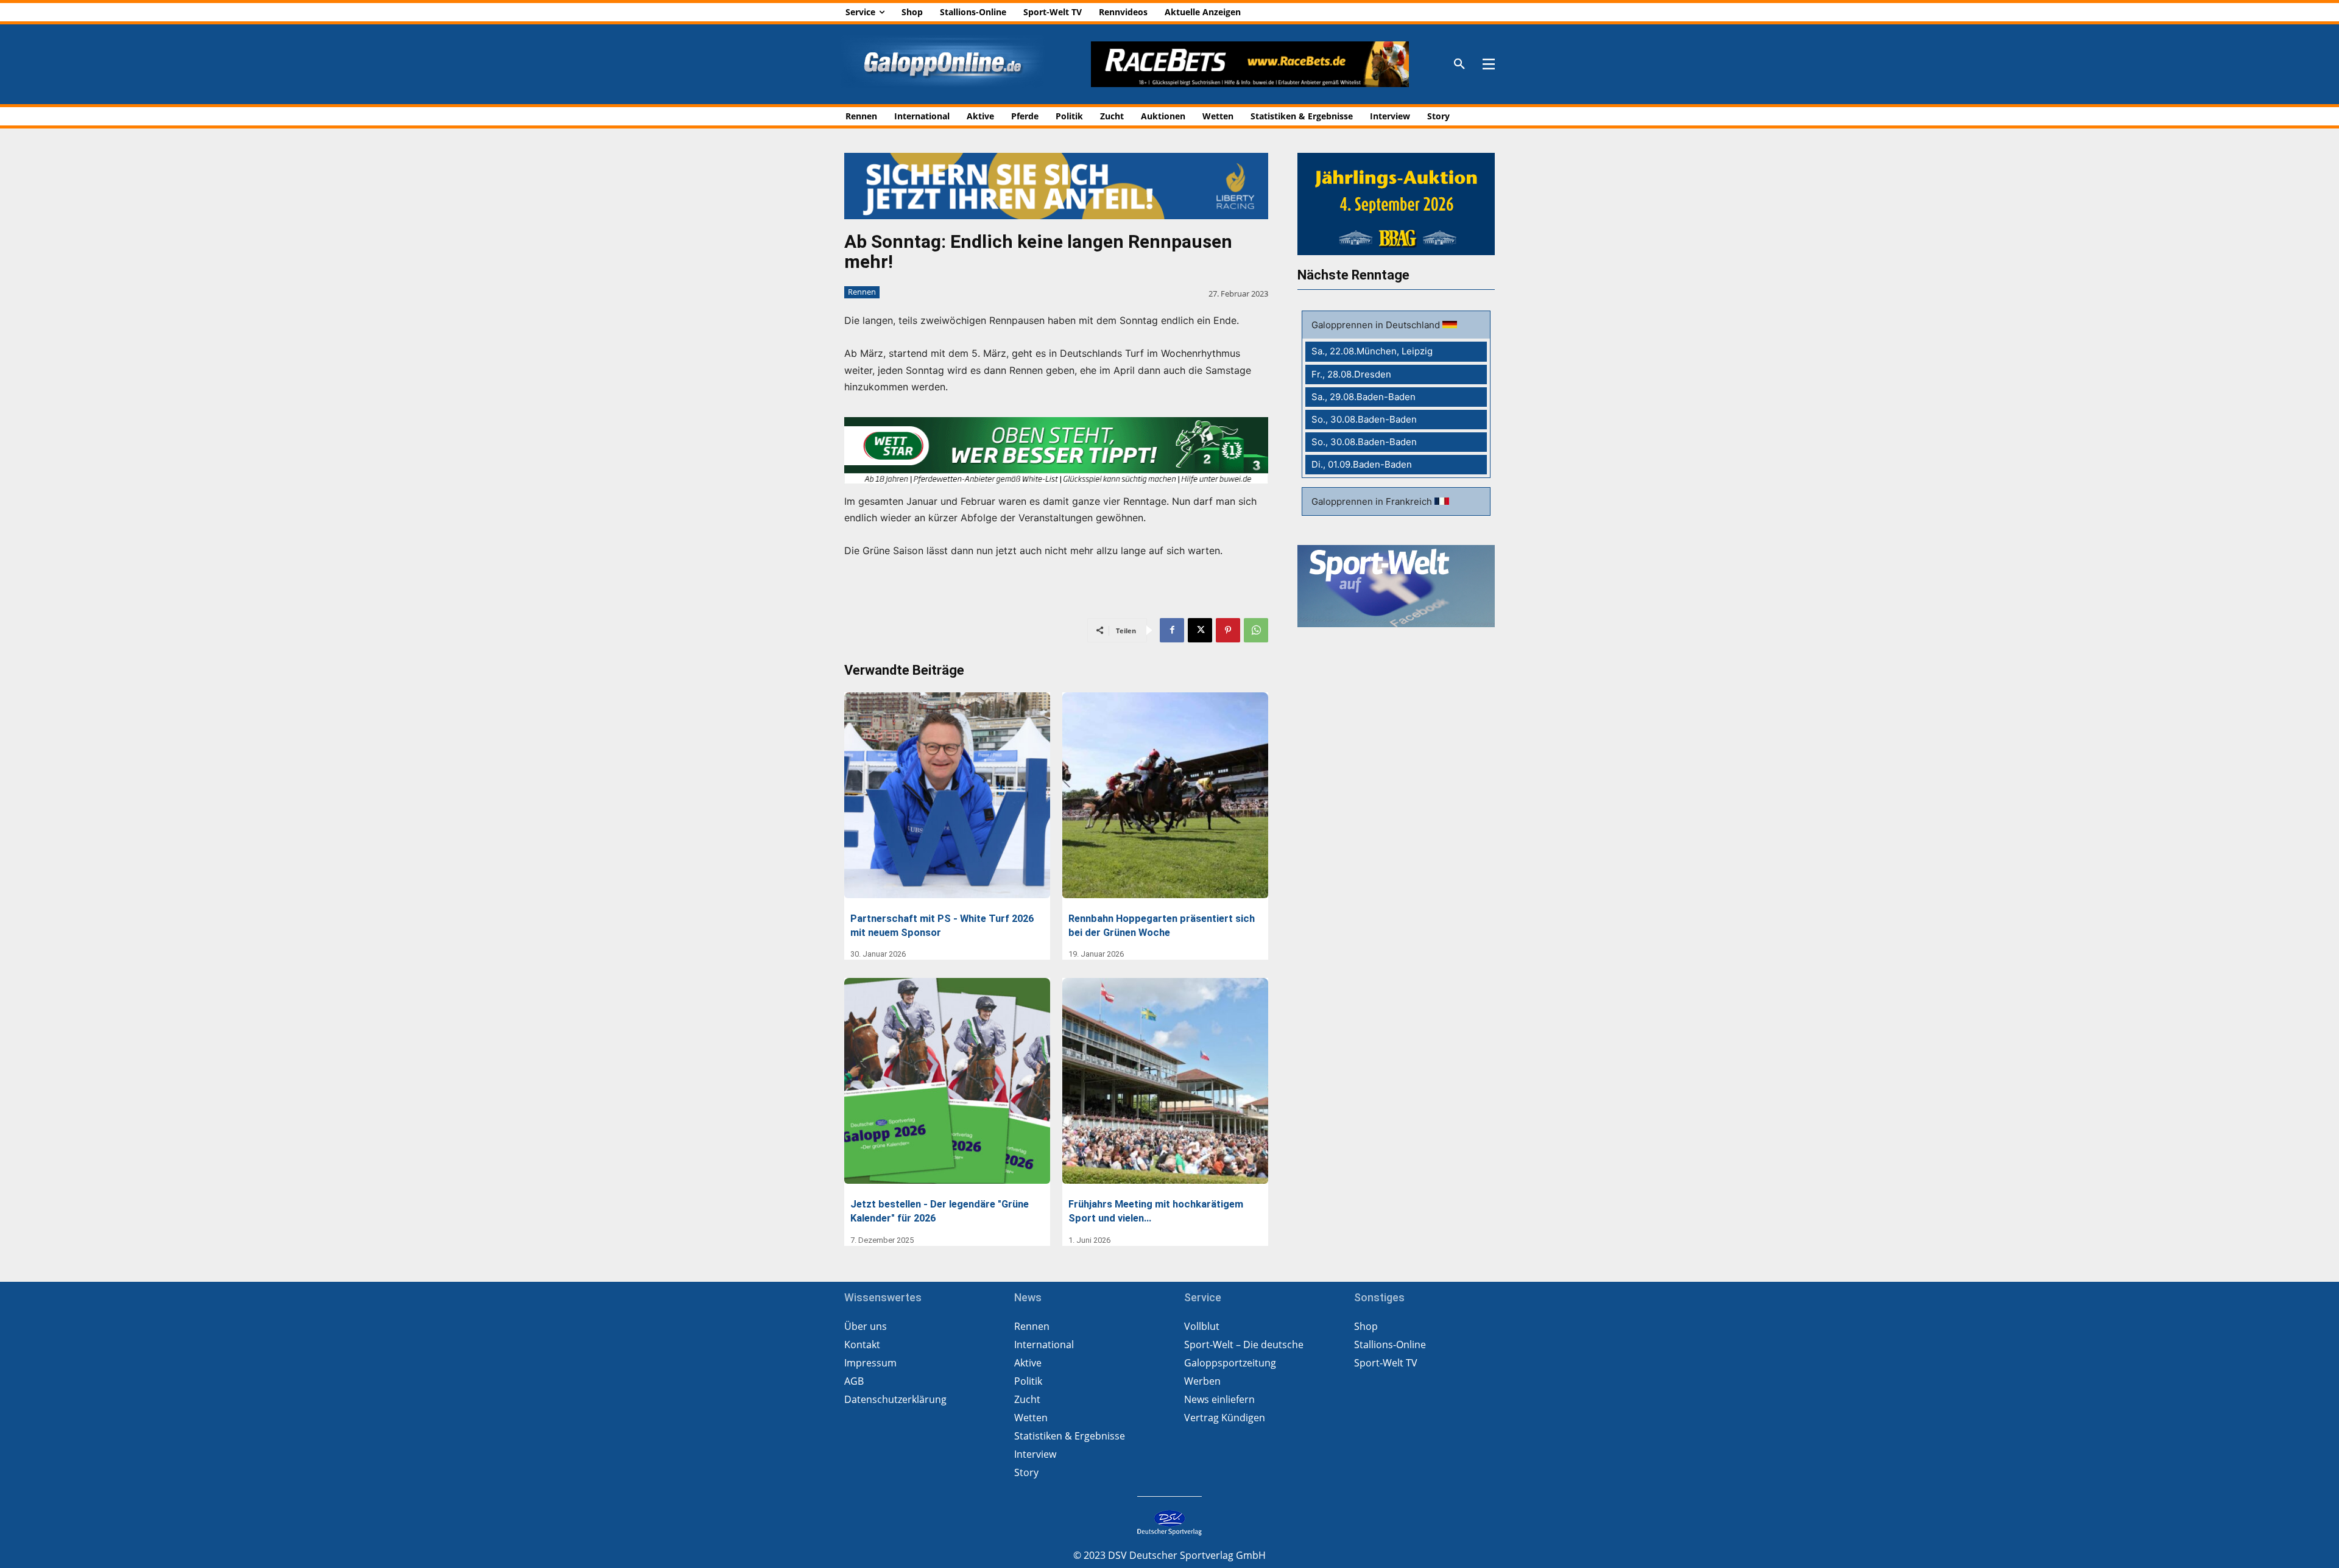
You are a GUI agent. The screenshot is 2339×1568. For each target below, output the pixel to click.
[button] (1459, 65)
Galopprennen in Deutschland (1377, 325)
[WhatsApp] (1256, 630)
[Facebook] (1172, 630)
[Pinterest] (1228, 630)
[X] (1200, 630)
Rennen (862, 292)
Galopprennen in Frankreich (1373, 501)
